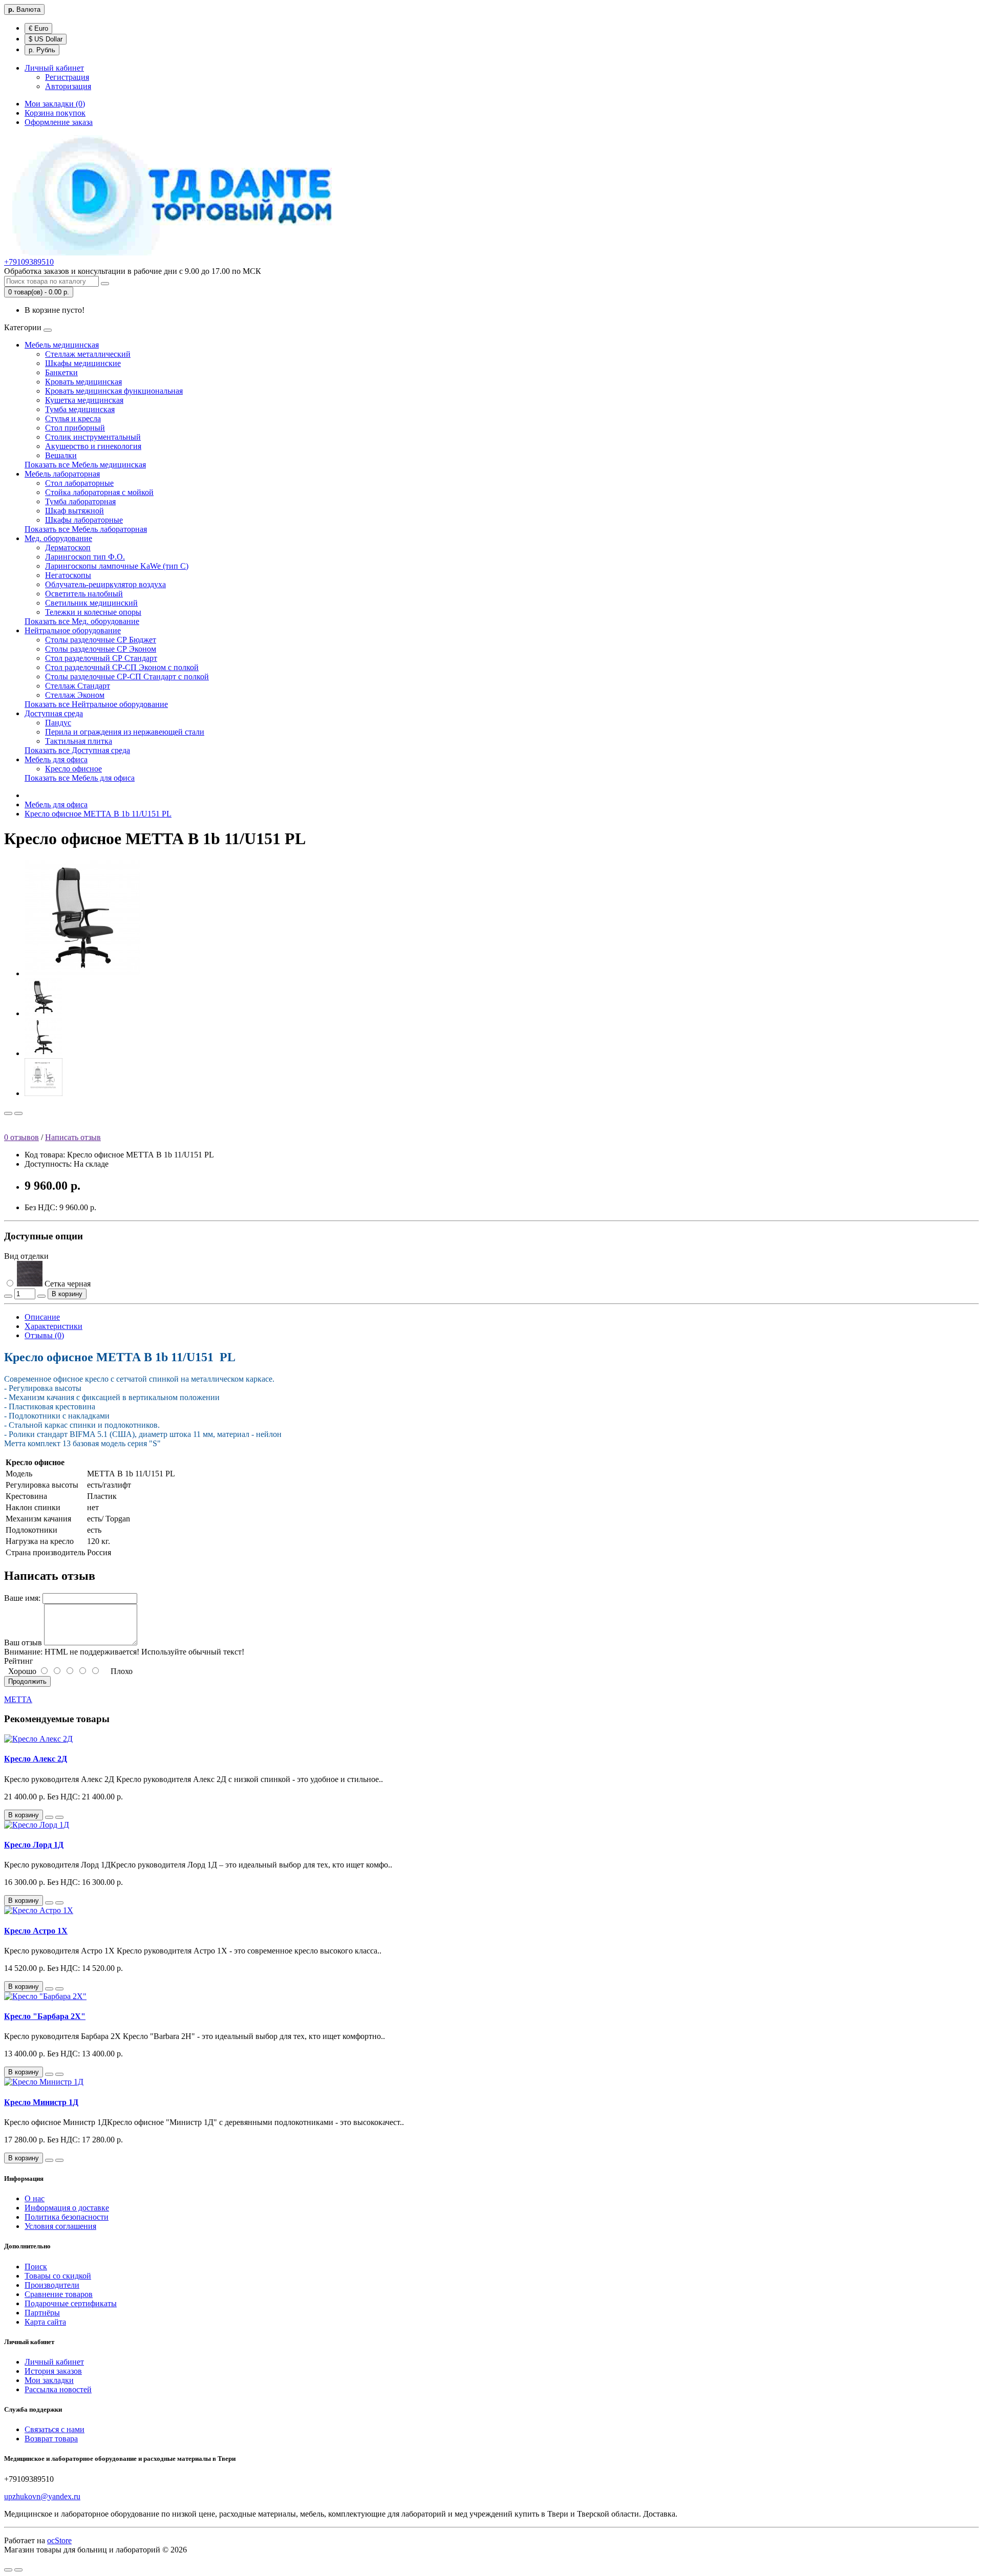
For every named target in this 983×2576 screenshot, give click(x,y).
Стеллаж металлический (88, 354)
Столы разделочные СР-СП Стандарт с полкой (127, 677)
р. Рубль (42, 50)
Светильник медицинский (91, 603)
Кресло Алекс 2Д (36, 1759)
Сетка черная (67, 1284)
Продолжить (27, 1681)
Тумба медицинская (80, 409)
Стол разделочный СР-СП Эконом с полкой (122, 667)
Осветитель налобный (84, 594)
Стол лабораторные (79, 483)
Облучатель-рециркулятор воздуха (105, 584)
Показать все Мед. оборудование (82, 621)
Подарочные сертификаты (71, 2303)
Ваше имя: (22, 1598)
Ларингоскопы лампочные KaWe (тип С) (117, 566)
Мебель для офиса (56, 759)
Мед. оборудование (58, 538)
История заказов (53, 2371)
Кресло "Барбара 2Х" (45, 2016)
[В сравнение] (18, 1113)
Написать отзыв (73, 1137)
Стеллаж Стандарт (78, 686)
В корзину (67, 1294)
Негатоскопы (68, 575)
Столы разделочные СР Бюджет (101, 640)
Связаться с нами (55, 2429)
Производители (52, 2285)
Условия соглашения (60, 2226)
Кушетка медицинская (84, 400)
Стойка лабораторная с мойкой (99, 492)
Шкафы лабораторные (84, 520)
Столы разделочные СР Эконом (101, 649)
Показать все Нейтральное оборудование (96, 704)
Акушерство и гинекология (93, 446)
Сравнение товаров (59, 2294)
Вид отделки (26, 1256)
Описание (42, 1317)
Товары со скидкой (58, 2276)
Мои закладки (49, 2380)
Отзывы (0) (44, 1335)
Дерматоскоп (68, 548)
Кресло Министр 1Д (41, 2102)
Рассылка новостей (58, 2389)
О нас (35, 2198)
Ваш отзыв (23, 1643)
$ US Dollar (46, 39)
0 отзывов (22, 1137)
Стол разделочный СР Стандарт (101, 658)
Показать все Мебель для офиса (80, 778)
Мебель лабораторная (62, 474)
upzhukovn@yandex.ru (42, 2496)
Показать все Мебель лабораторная (86, 529)
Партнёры (42, 2313)
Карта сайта (45, 2322)
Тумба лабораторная (80, 501)
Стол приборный (75, 428)
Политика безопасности (67, 2217)
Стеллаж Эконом (75, 695)
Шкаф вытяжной (74, 511)
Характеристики (54, 1326)
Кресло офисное (73, 769)
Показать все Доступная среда (77, 750)
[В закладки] (8, 1113)
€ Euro (38, 28)
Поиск (36, 2267)
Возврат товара (51, 2439)
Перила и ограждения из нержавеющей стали (125, 732)
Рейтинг (19, 1661)
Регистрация (67, 77)
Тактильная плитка (79, 741)
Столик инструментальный (93, 437)
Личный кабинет (54, 2362)
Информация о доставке (67, 2208)
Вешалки (61, 455)
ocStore (59, 2540)
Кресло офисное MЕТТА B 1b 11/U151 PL (98, 814)
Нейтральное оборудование (73, 630)
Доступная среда (54, 713)
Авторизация (68, 86)
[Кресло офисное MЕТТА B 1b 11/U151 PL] (83, 973)
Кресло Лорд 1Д (34, 1845)
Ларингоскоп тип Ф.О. (85, 557)
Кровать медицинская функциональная (114, 391)
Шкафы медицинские (83, 363)
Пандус (58, 723)
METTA (18, 1699)
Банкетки (61, 372)
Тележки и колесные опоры (93, 612)
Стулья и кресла (73, 418)
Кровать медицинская (83, 382)
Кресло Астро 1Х (36, 1931)
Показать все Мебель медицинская (85, 465)
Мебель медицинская (62, 345)
